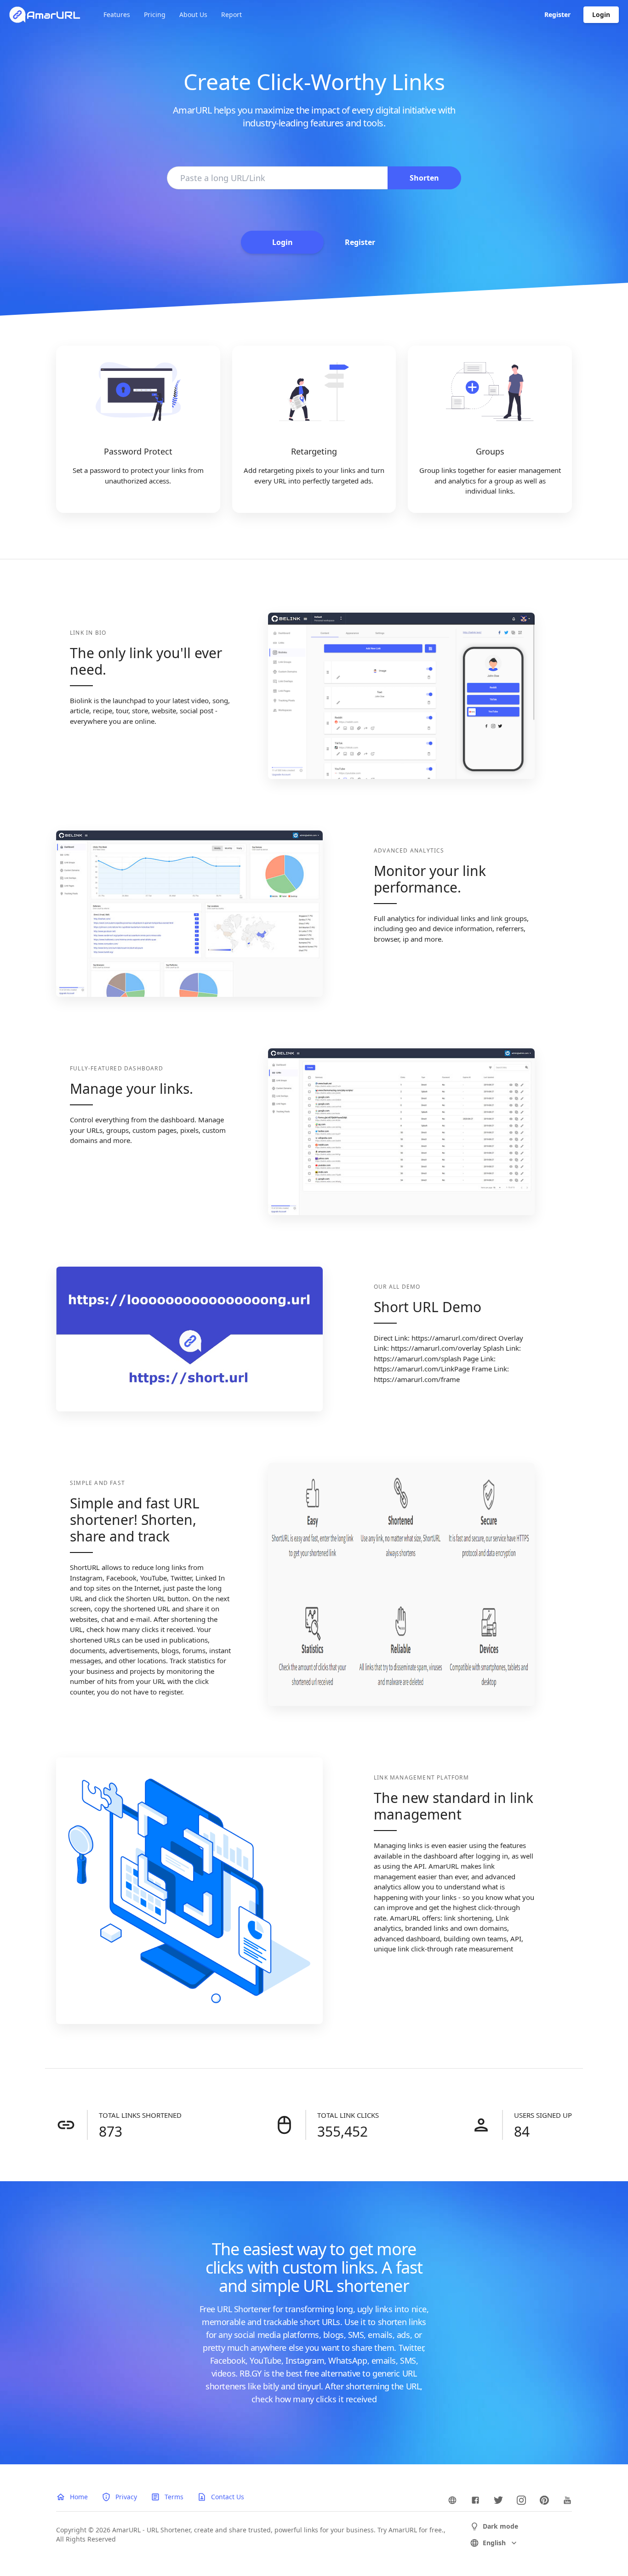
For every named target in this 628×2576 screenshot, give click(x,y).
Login (601, 14)
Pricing (155, 14)
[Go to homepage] (45, 15)
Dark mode (500, 2526)
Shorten (424, 178)
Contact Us (228, 2497)
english (494, 2543)
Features (117, 14)
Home (79, 2497)
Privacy (126, 2497)
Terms (174, 2497)
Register (557, 14)
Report (231, 14)
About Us (193, 14)
